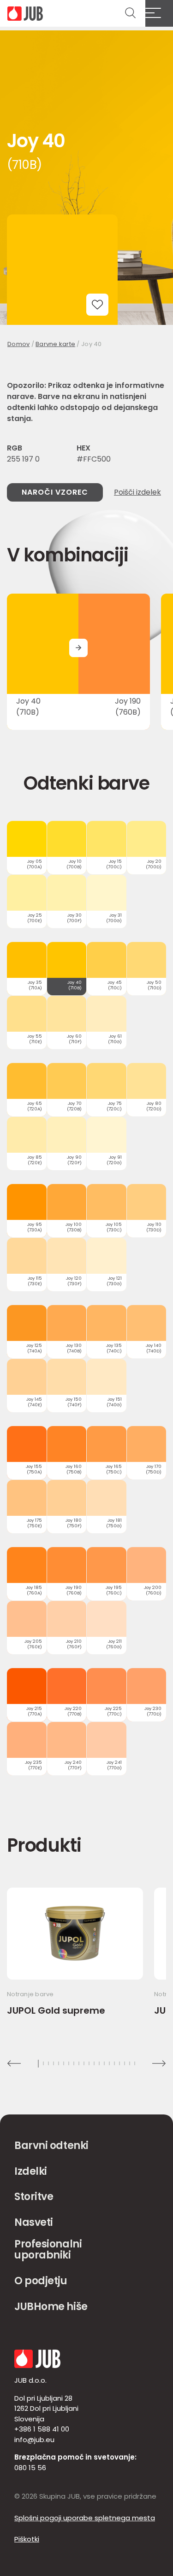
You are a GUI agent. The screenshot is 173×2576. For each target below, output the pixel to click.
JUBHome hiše (51, 2307)
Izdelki (31, 2171)
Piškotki (27, 2539)
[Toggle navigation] (159, 13)
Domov (18, 344)
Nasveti (34, 2222)
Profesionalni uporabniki (48, 2250)
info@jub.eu (34, 2440)
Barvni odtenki (51, 2146)
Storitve (34, 2197)
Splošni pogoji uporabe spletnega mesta (85, 2518)
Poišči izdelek (137, 492)
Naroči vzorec (55, 492)
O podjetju (41, 2281)
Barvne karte (55, 344)
